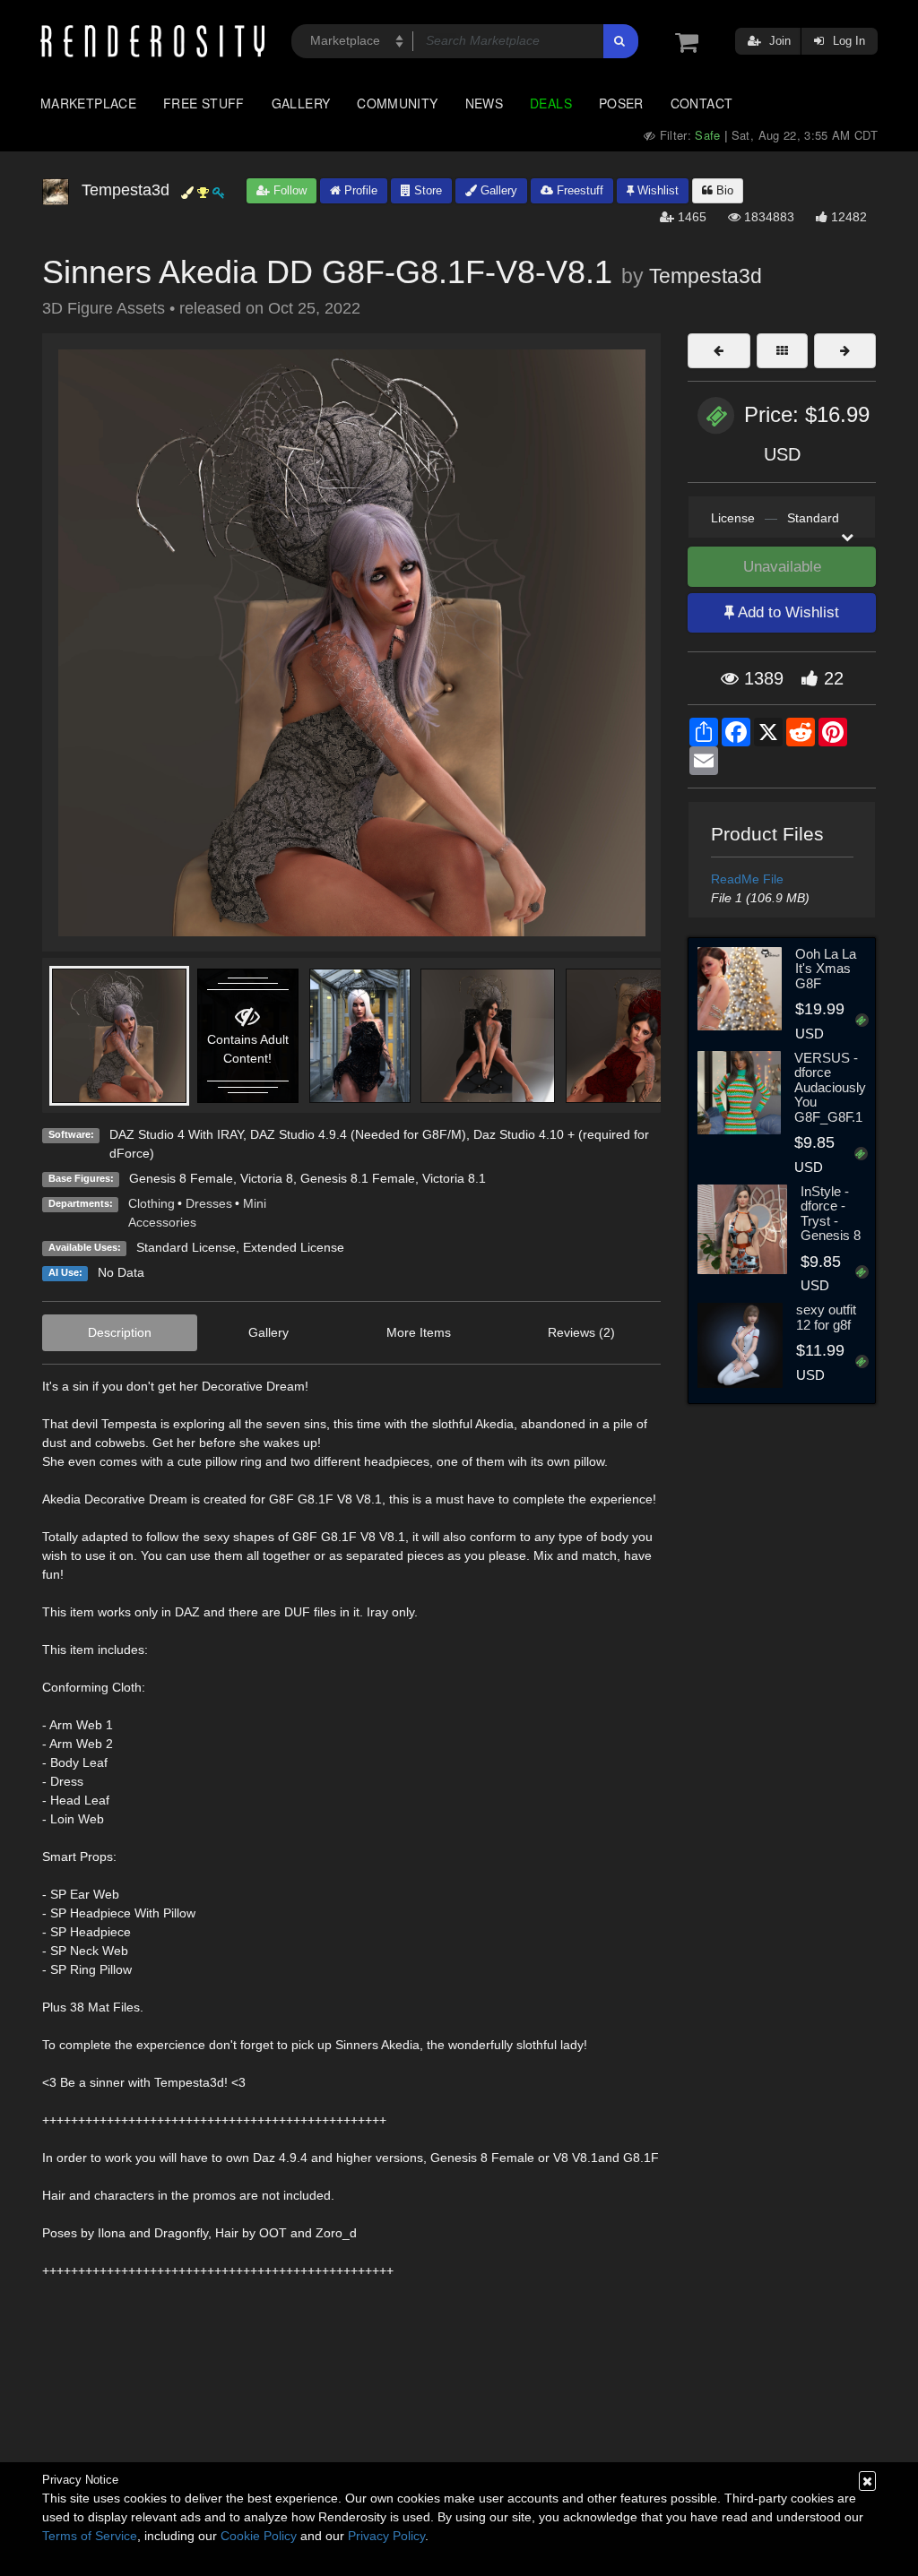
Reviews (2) (581, 1332)
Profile (359, 190)
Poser (621, 103)
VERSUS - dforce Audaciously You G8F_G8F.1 (830, 1087)
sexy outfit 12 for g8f (826, 1317)
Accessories (162, 1222)
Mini (255, 1203)
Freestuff (578, 190)
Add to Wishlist (787, 612)
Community (397, 103)
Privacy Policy (386, 2536)
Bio (723, 190)
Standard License (186, 1247)
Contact (702, 103)
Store (426, 190)
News (484, 103)
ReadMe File (747, 879)
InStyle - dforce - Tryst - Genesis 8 (831, 1214)
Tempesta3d (706, 276)
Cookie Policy (259, 2536)
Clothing (152, 1203)
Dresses (209, 1203)
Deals (551, 103)
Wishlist (656, 190)
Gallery (301, 103)
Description (120, 1332)
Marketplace (88, 103)
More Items (419, 1332)
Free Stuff (204, 103)
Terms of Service (90, 2536)
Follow (288, 190)
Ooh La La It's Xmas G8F (826, 969)
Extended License (294, 1247)
